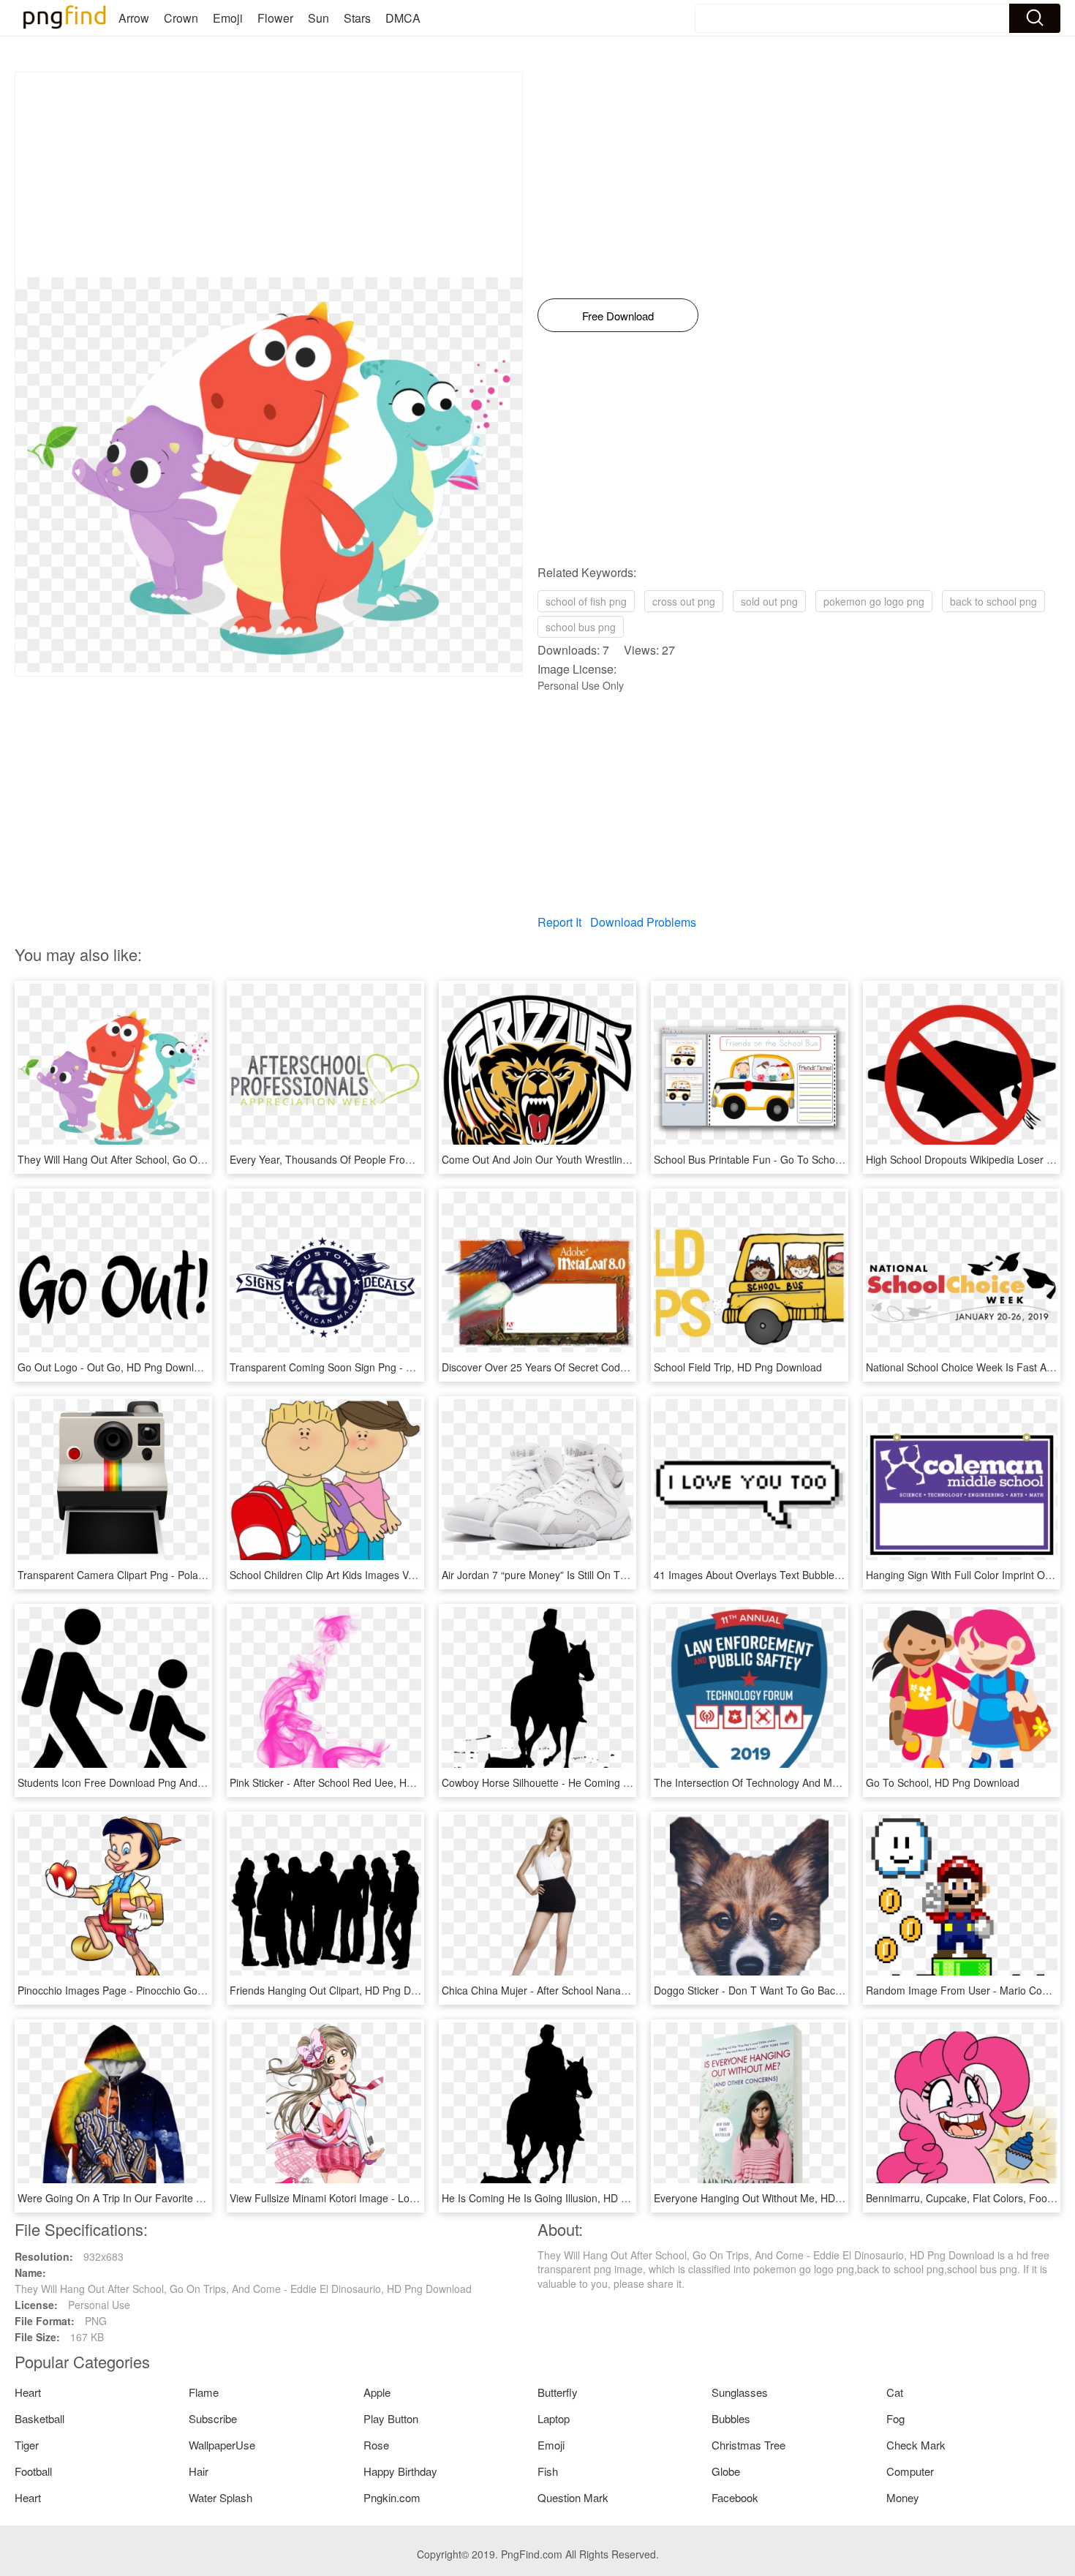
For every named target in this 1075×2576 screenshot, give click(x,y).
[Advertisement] (269, 175)
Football (33, 2471)
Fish (548, 2471)
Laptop (554, 2418)
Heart (28, 2392)
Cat (895, 2392)
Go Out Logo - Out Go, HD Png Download (114, 1367)
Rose (376, 2445)
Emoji (228, 18)
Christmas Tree (748, 2445)
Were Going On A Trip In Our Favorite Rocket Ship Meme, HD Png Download (196, 2198)
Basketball (39, 2418)
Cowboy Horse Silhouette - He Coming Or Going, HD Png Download (599, 1782)
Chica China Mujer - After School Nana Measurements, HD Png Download (613, 1990)
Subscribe (213, 2418)
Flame (204, 2392)
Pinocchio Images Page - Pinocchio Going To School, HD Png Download (184, 1990)
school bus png (581, 627)
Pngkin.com (392, 2497)
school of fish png (586, 601)
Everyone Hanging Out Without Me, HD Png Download (780, 2198)
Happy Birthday (400, 2471)
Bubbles (731, 2418)
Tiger (27, 2445)
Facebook (735, 2497)
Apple (377, 2392)
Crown (181, 18)
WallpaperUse (222, 2445)
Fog (895, 2418)
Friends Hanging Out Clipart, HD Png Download (340, 1990)
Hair (199, 2471)
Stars (357, 18)
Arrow (134, 18)
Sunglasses (740, 2392)
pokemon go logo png (874, 601)
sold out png (769, 601)
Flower (275, 18)
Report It (559, 922)
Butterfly (558, 2392)
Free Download (618, 316)
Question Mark (573, 2497)
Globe (726, 2471)
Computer (910, 2471)
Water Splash (220, 2497)
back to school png (993, 601)
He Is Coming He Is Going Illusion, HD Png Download (565, 2198)
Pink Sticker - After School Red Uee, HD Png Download (357, 1782)
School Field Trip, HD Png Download (738, 1367)
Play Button (391, 2418)
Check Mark (916, 2445)
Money (903, 2497)
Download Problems (643, 922)
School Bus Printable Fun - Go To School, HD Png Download (794, 1159)
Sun (318, 18)
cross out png (684, 601)
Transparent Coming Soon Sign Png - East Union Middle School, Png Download (414, 1367)
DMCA (403, 18)
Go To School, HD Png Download (943, 1782)
